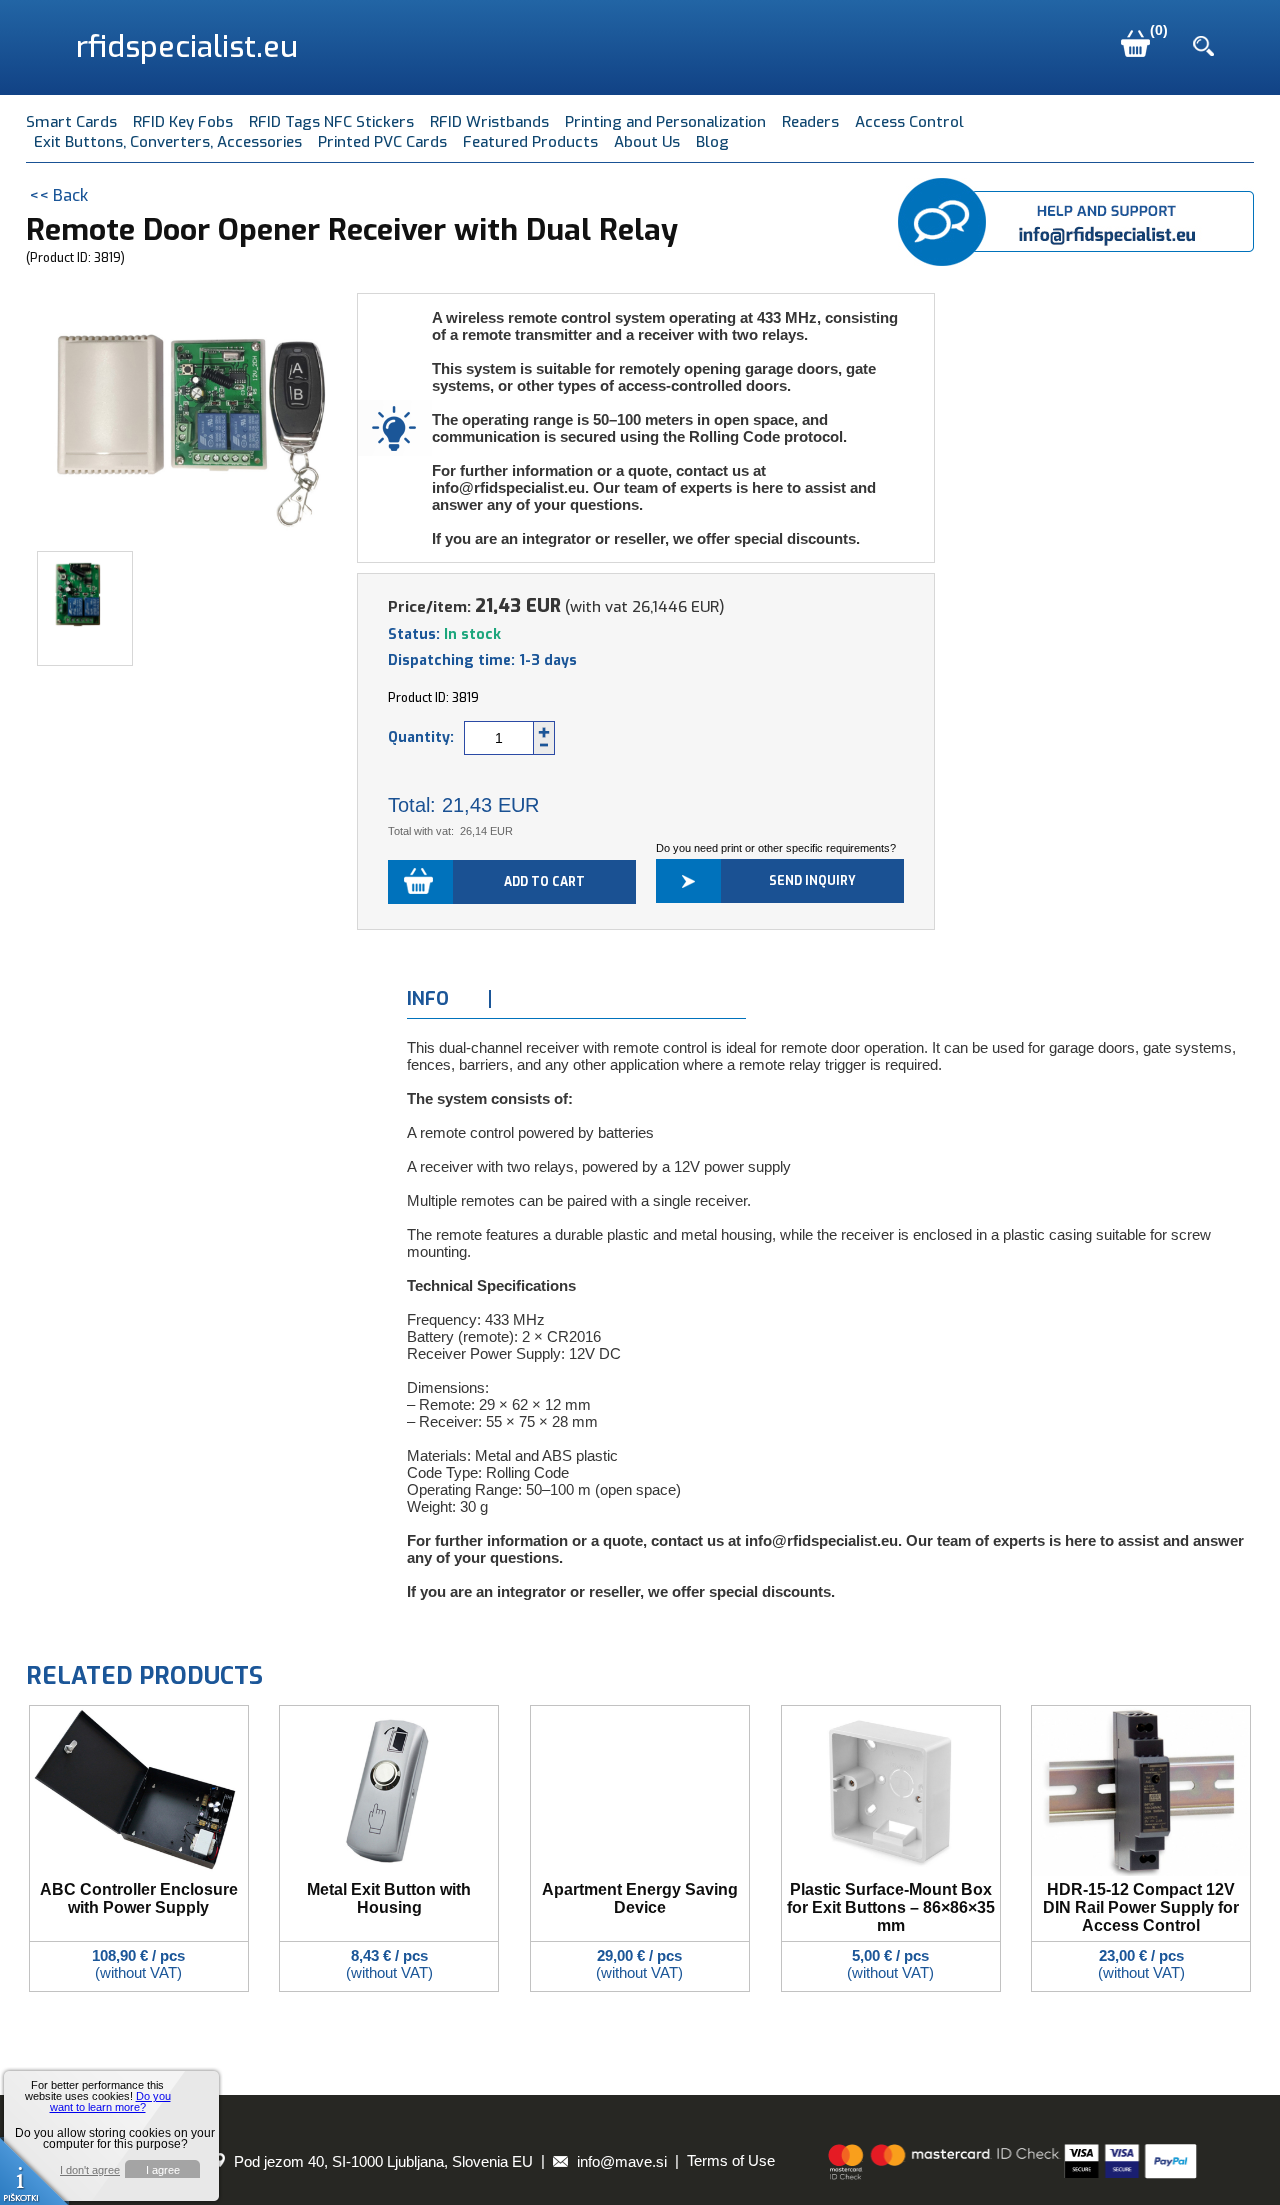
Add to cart (544, 882)
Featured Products (530, 142)
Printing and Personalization (665, 122)
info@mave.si (620, 2161)
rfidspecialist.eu (187, 47)
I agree (163, 2170)
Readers (810, 122)
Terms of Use (731, 2161)
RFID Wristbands (489, 122)
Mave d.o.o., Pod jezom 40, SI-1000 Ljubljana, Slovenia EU (331, 2161)
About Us (647, 142)
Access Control (909, 122)
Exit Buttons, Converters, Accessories (168, 142)
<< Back (58, 195)
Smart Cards (71, 122)
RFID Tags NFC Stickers (331, 122)
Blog (712, 142)
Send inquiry (812, 881)
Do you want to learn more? (110, 2101)
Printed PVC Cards (382, 142)
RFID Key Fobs (183, 122)
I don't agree (90, 2170)
